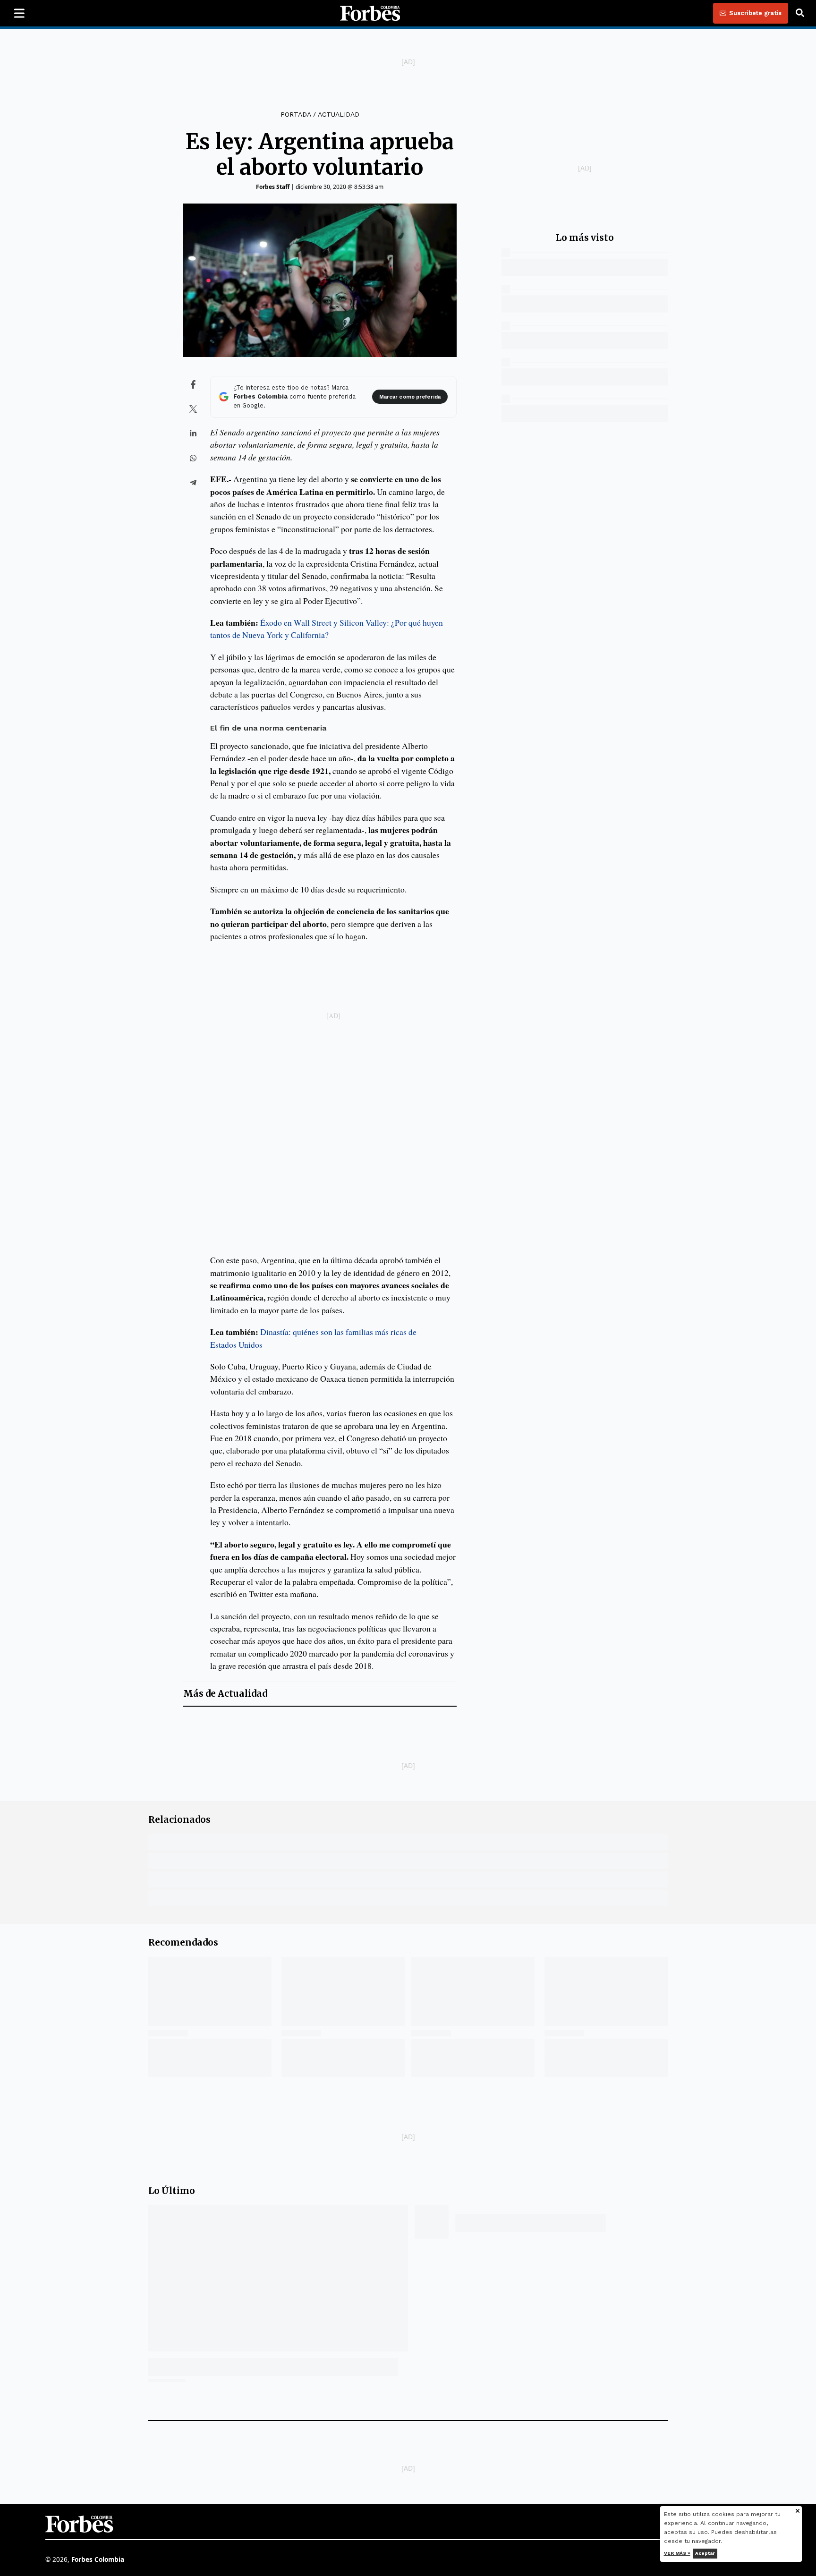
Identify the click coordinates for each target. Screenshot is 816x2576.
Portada (296, 114)
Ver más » (677, 2553)
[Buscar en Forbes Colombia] (800, 13)
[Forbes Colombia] (370, 13)
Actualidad (339, 114)
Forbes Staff (273, 187)
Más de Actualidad (225, 1694)
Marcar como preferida (410, 397)
